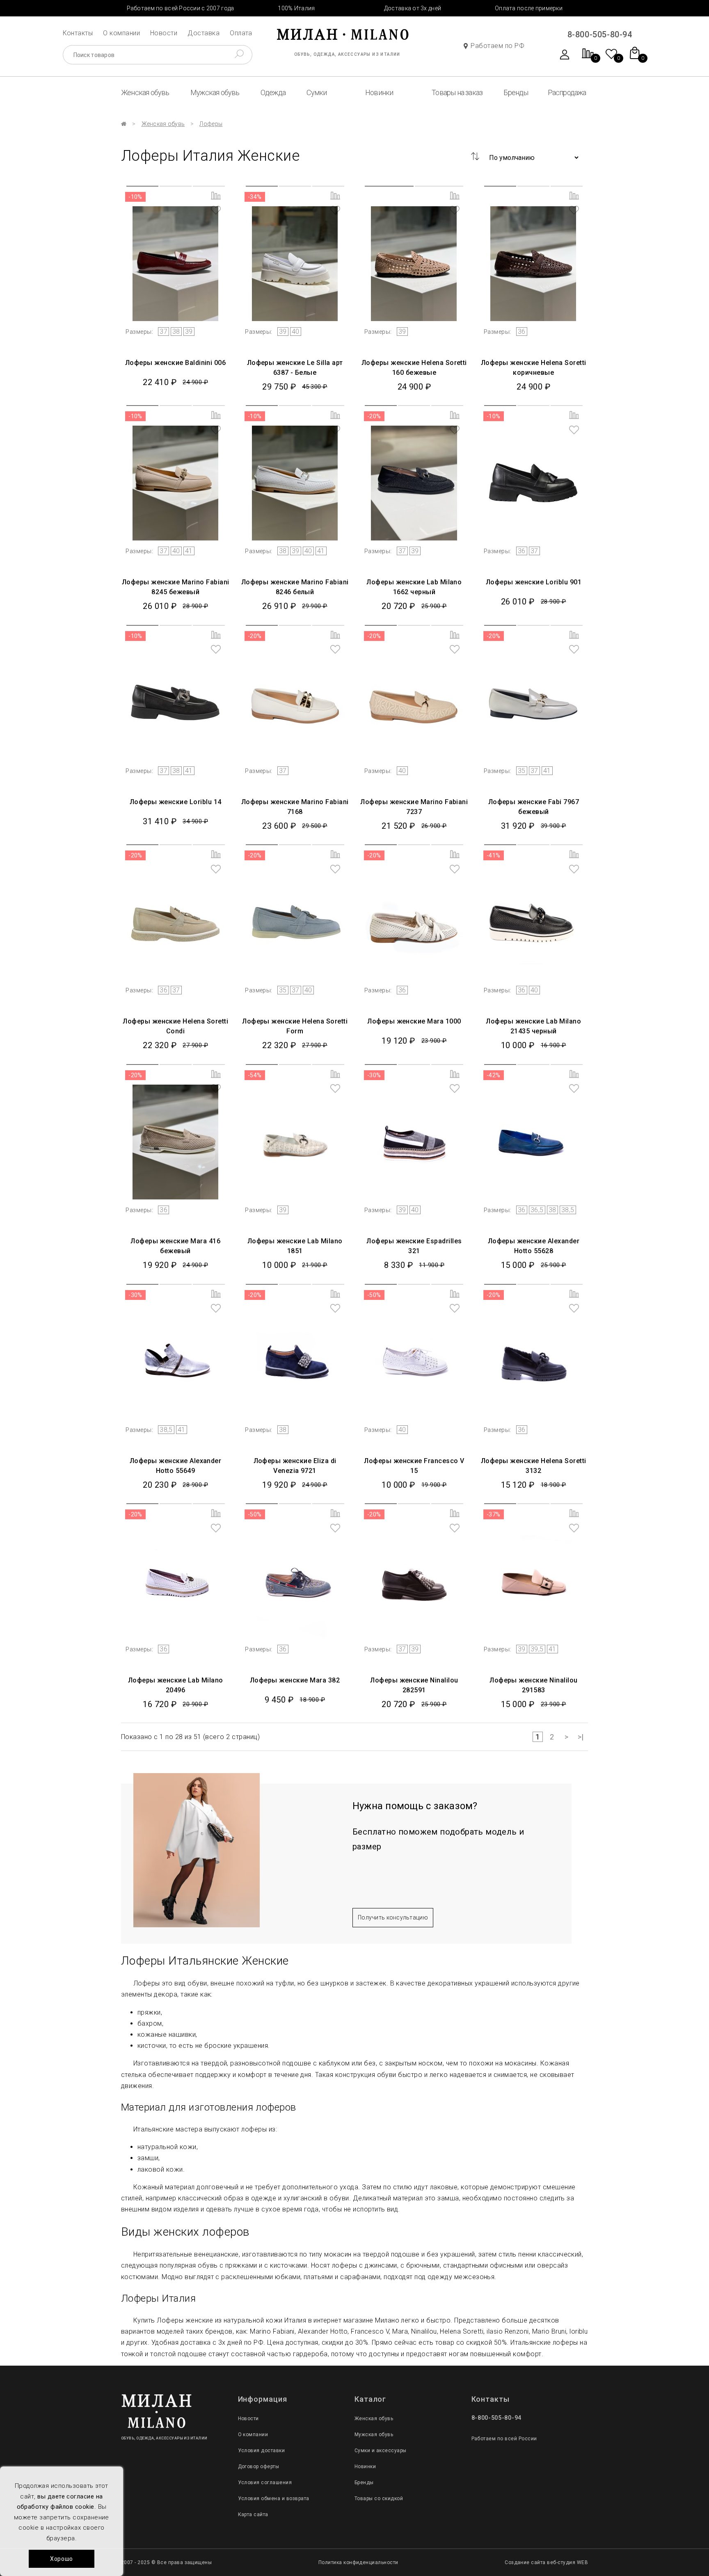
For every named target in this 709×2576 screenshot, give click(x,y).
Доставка (204, 33)
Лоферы (211, 124)
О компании (121, 33)
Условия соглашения (265, 2483)
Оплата (241, 33)
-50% (374, 1295)
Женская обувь (145, 92)
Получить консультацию (393, 1917)
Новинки (379, 92)
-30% (374, 1075)
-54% (255, 1075)
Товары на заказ (457, 92)
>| (581, 1737)
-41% (494, 855)
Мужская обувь (215, 92)
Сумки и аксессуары (381, 2451)
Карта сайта (253, 2514)
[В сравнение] (216, 196)
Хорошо (62, 2559)
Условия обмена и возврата (274, 2498)
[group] (176, 252)
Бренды (516, 92)
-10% (135, 197)
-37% (494, 1514)
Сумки (317, 92)
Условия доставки (262, 2451)
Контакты (78, 33)
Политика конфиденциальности (358, 2562)
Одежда (273, 92)
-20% (374, 416)
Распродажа (567, 92)
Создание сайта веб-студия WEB (546, 2562)
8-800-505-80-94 (600, 34)
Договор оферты (259, 2467)
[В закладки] (216, 211)
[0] (588, 58)
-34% (255, 197)
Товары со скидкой (379, 2498)
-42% (494, 1075)
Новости (164, 33)
